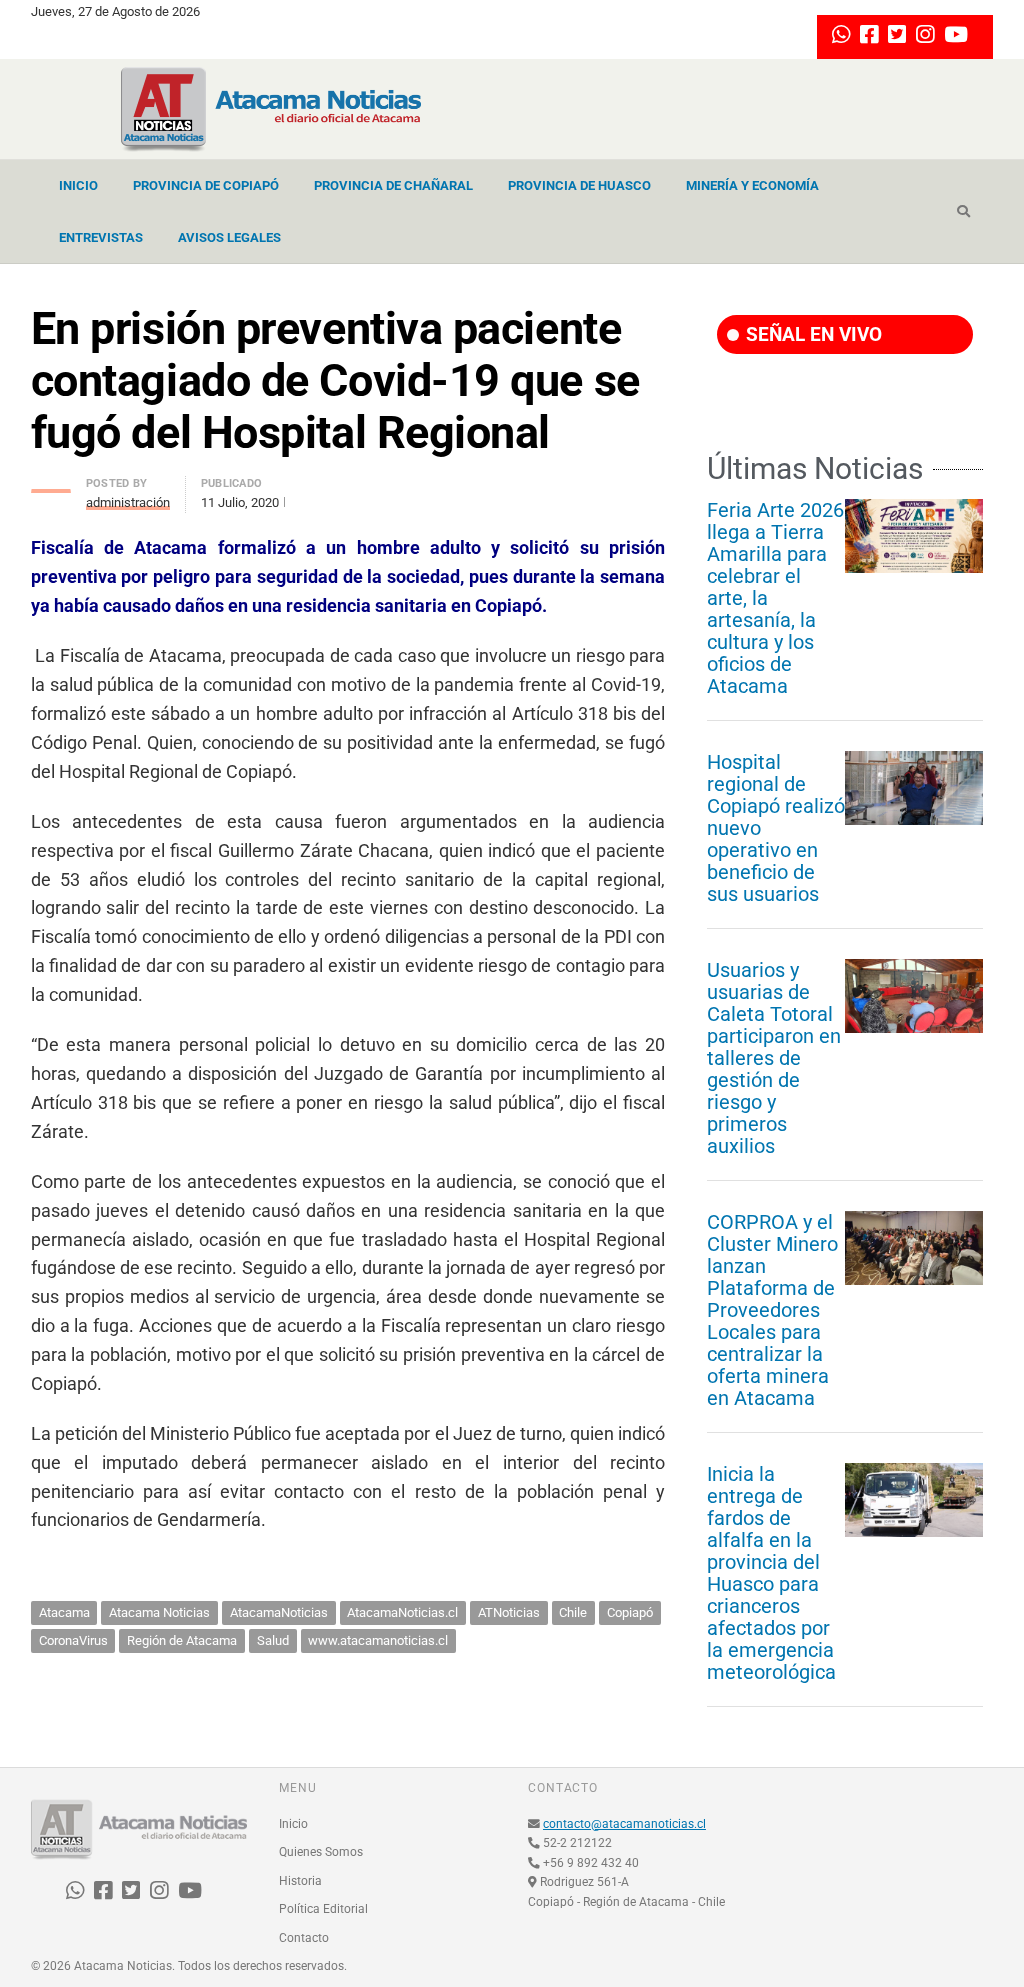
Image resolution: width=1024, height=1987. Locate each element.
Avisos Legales (229, 237)
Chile (573, 1612)
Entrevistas (101, 237)
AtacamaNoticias (279, 1612)
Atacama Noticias (159, 1612)
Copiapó (630, 1612)
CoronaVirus (73, 1640)
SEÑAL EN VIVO (811, 334)
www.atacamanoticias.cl (378, 1640)
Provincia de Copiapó (206, 185)
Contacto (304, 1938)
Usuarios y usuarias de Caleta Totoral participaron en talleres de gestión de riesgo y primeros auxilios (774, 1058)
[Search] (963, 212)
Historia (300, 1881)
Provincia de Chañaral (393, 185)
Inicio (78, 185)
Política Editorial (323, 1909)
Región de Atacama (182, 1640)
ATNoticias (509, 1612)
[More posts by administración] (51, 485)
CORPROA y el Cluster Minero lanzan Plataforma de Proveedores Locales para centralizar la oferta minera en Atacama (772, 1310)
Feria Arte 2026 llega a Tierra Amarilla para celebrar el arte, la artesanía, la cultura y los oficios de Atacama (775, 598)
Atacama (64, 1612)
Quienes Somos (321, 1852)
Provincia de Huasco (579, 185)
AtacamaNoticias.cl (402, 1612)
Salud (273, 1640)
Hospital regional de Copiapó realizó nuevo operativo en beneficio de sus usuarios (776, 828)
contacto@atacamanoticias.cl (624, 1824)
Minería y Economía (752, 185)
